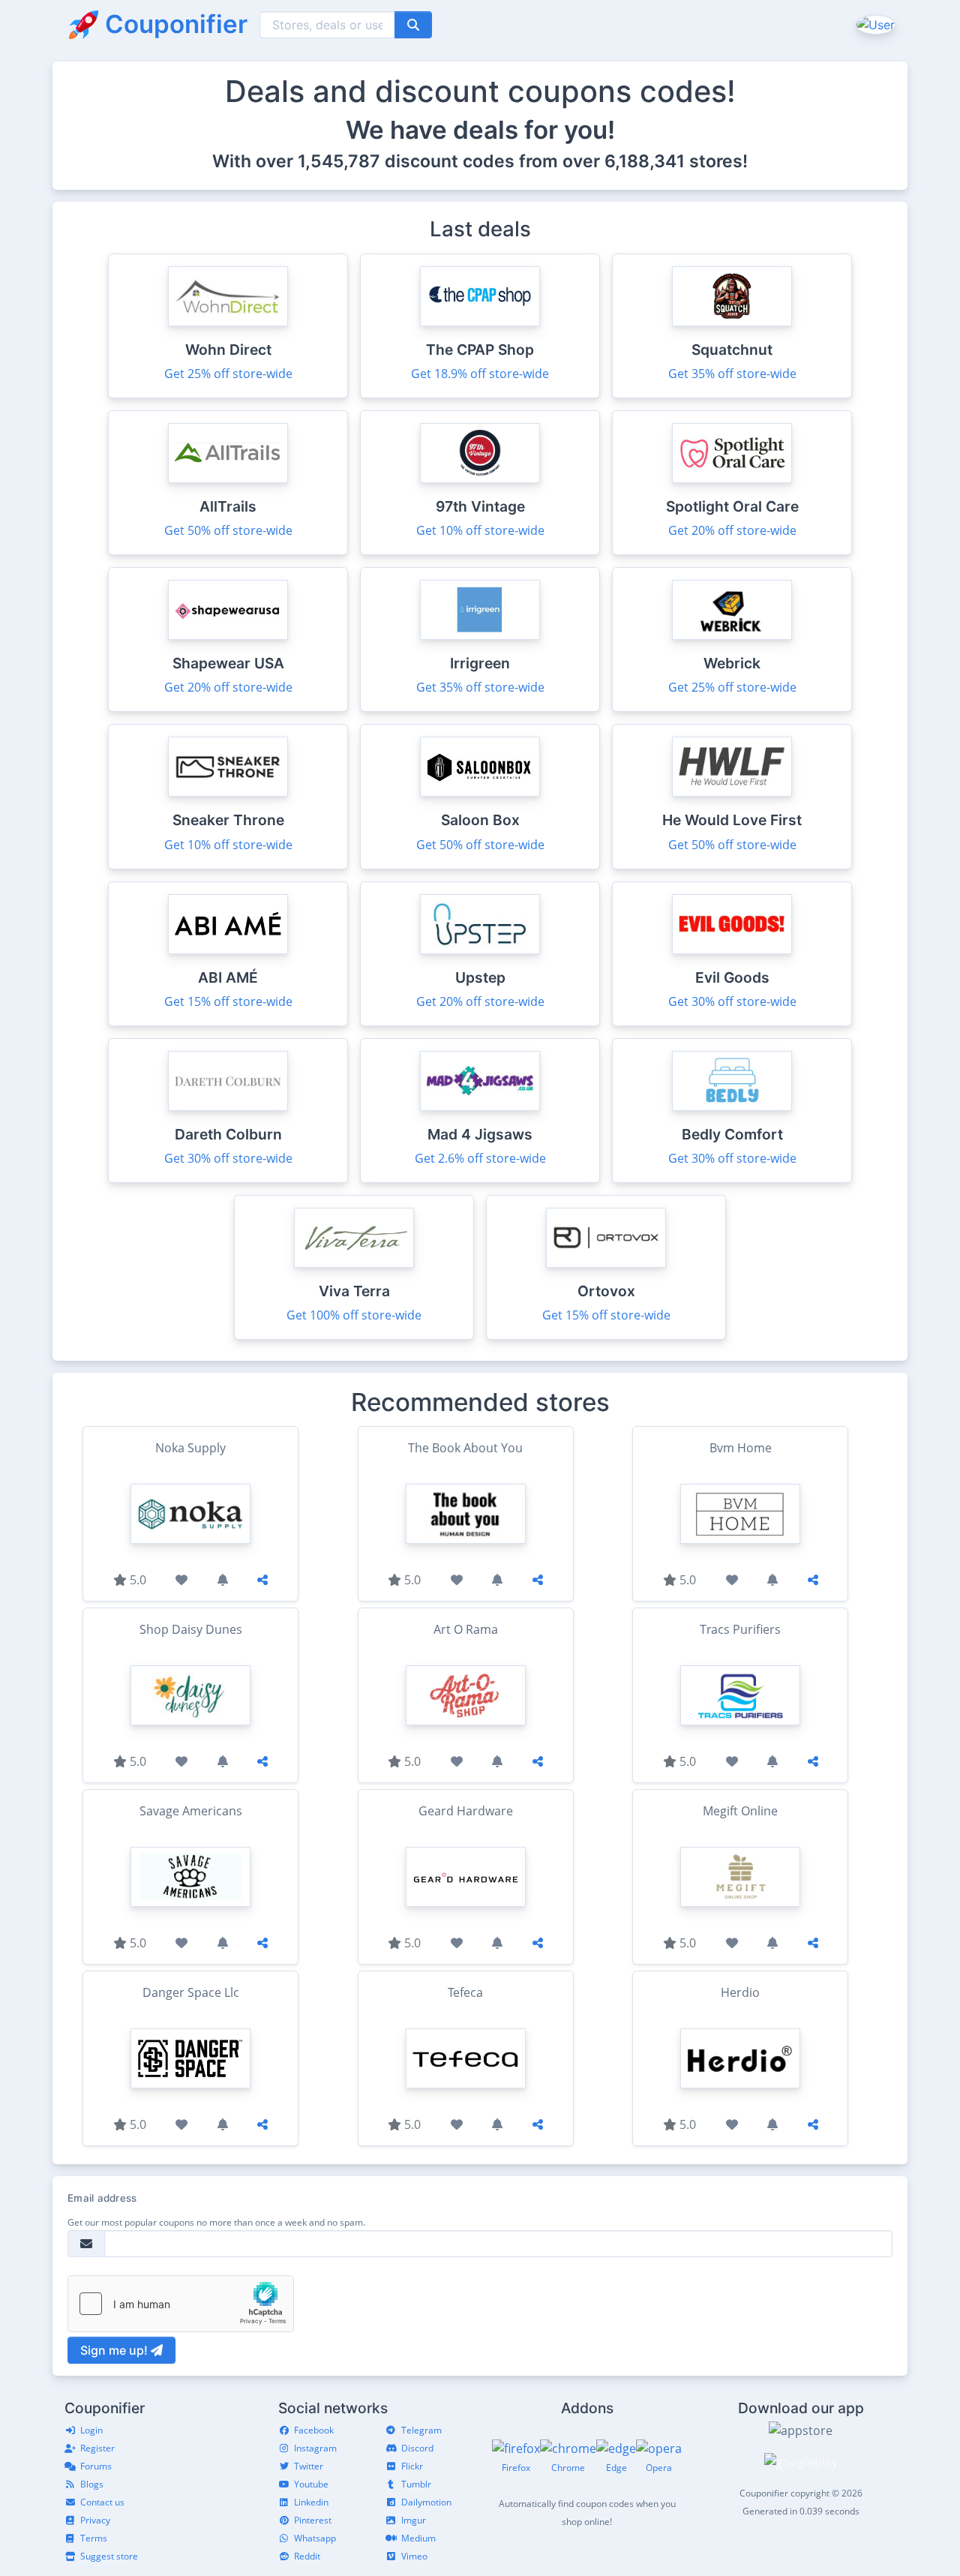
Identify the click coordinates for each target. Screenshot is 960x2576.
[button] (874, 24)
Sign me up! (115, 2350)
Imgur (414, 2520)
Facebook (314, 2430)
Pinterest (313, 2520)
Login (91, 2430)
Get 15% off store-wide (228, 1001)
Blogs (92, 2484)
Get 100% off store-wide (354, 1315)
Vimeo (414, 2556)
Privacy (95, 2520)
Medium (418, 2538)
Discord (417, 2448)
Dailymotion (426, 2502)
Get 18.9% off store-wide (480, 374)
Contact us (102, 2502)
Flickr (412, 2466)
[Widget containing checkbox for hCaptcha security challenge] (181, 2304)
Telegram (421, 2430)
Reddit (307, 2556)
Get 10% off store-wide (480, 530)
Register (97, 2448)
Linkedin (311, 2502)
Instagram (315, 2448)
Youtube (311, 2484)
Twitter (309, 2466)
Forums (96, 2466)
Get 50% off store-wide (228, 530)
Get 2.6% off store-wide (480, 1158)
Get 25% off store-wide (228, 374)
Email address (102, 2198)
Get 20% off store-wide (732, 530)
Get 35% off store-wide (732, 374)
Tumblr (416, 2484)
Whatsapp (315, 2538)
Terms (94, 2538)
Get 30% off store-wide (732, 1001)
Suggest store (109, 2556)
